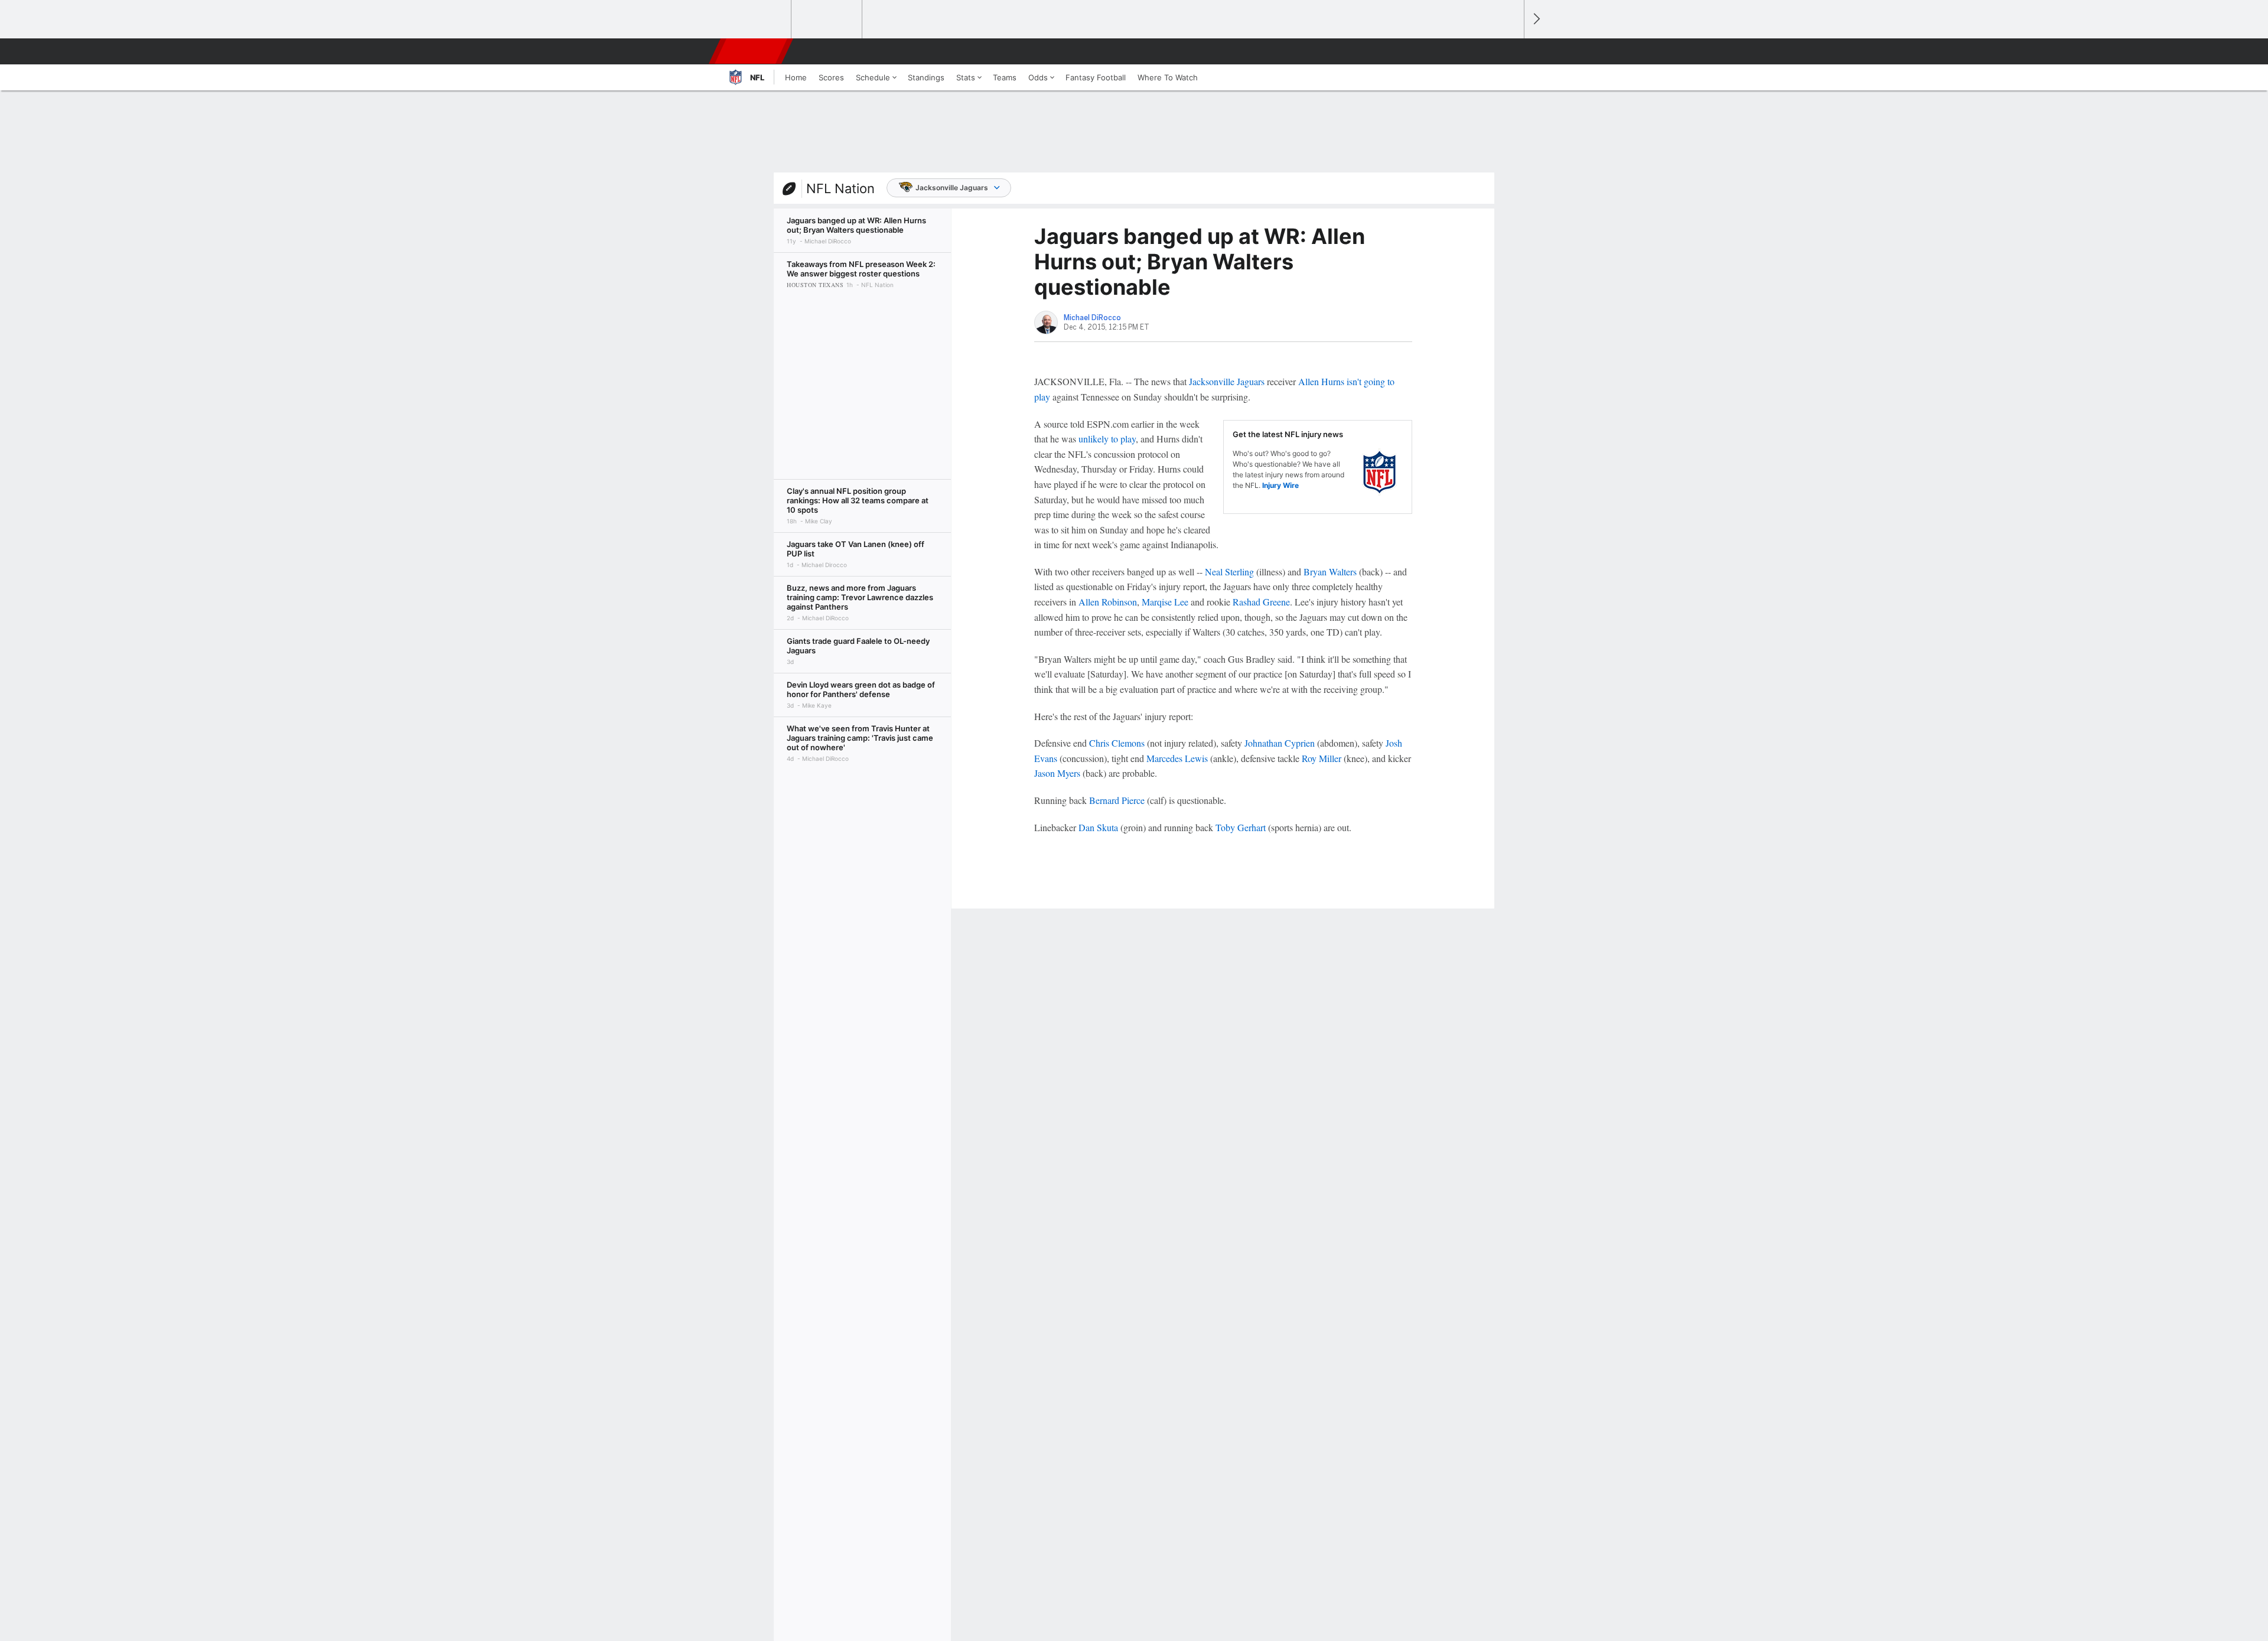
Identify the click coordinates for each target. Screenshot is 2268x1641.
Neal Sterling (1229, 572)
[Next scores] (1536, 19)
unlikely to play (1107, 439)
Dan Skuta (1098, 827)
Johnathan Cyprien (1280, 743)
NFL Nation (840, 188)
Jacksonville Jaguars (952, 188)
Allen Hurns (1321, 381)
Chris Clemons (1117, 743)
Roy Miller (1322, 758)
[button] (1510, 51)
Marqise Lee (1165, 602)
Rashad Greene (1261, 602)
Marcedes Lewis (1177, 758)
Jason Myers (1057, 773)
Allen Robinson (1108, 602)
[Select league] (757, 19)
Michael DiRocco (1092, 318)
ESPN (752, 51)
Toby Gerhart (1241, 827)
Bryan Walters (1330, 572)
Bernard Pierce (1117, 800)
